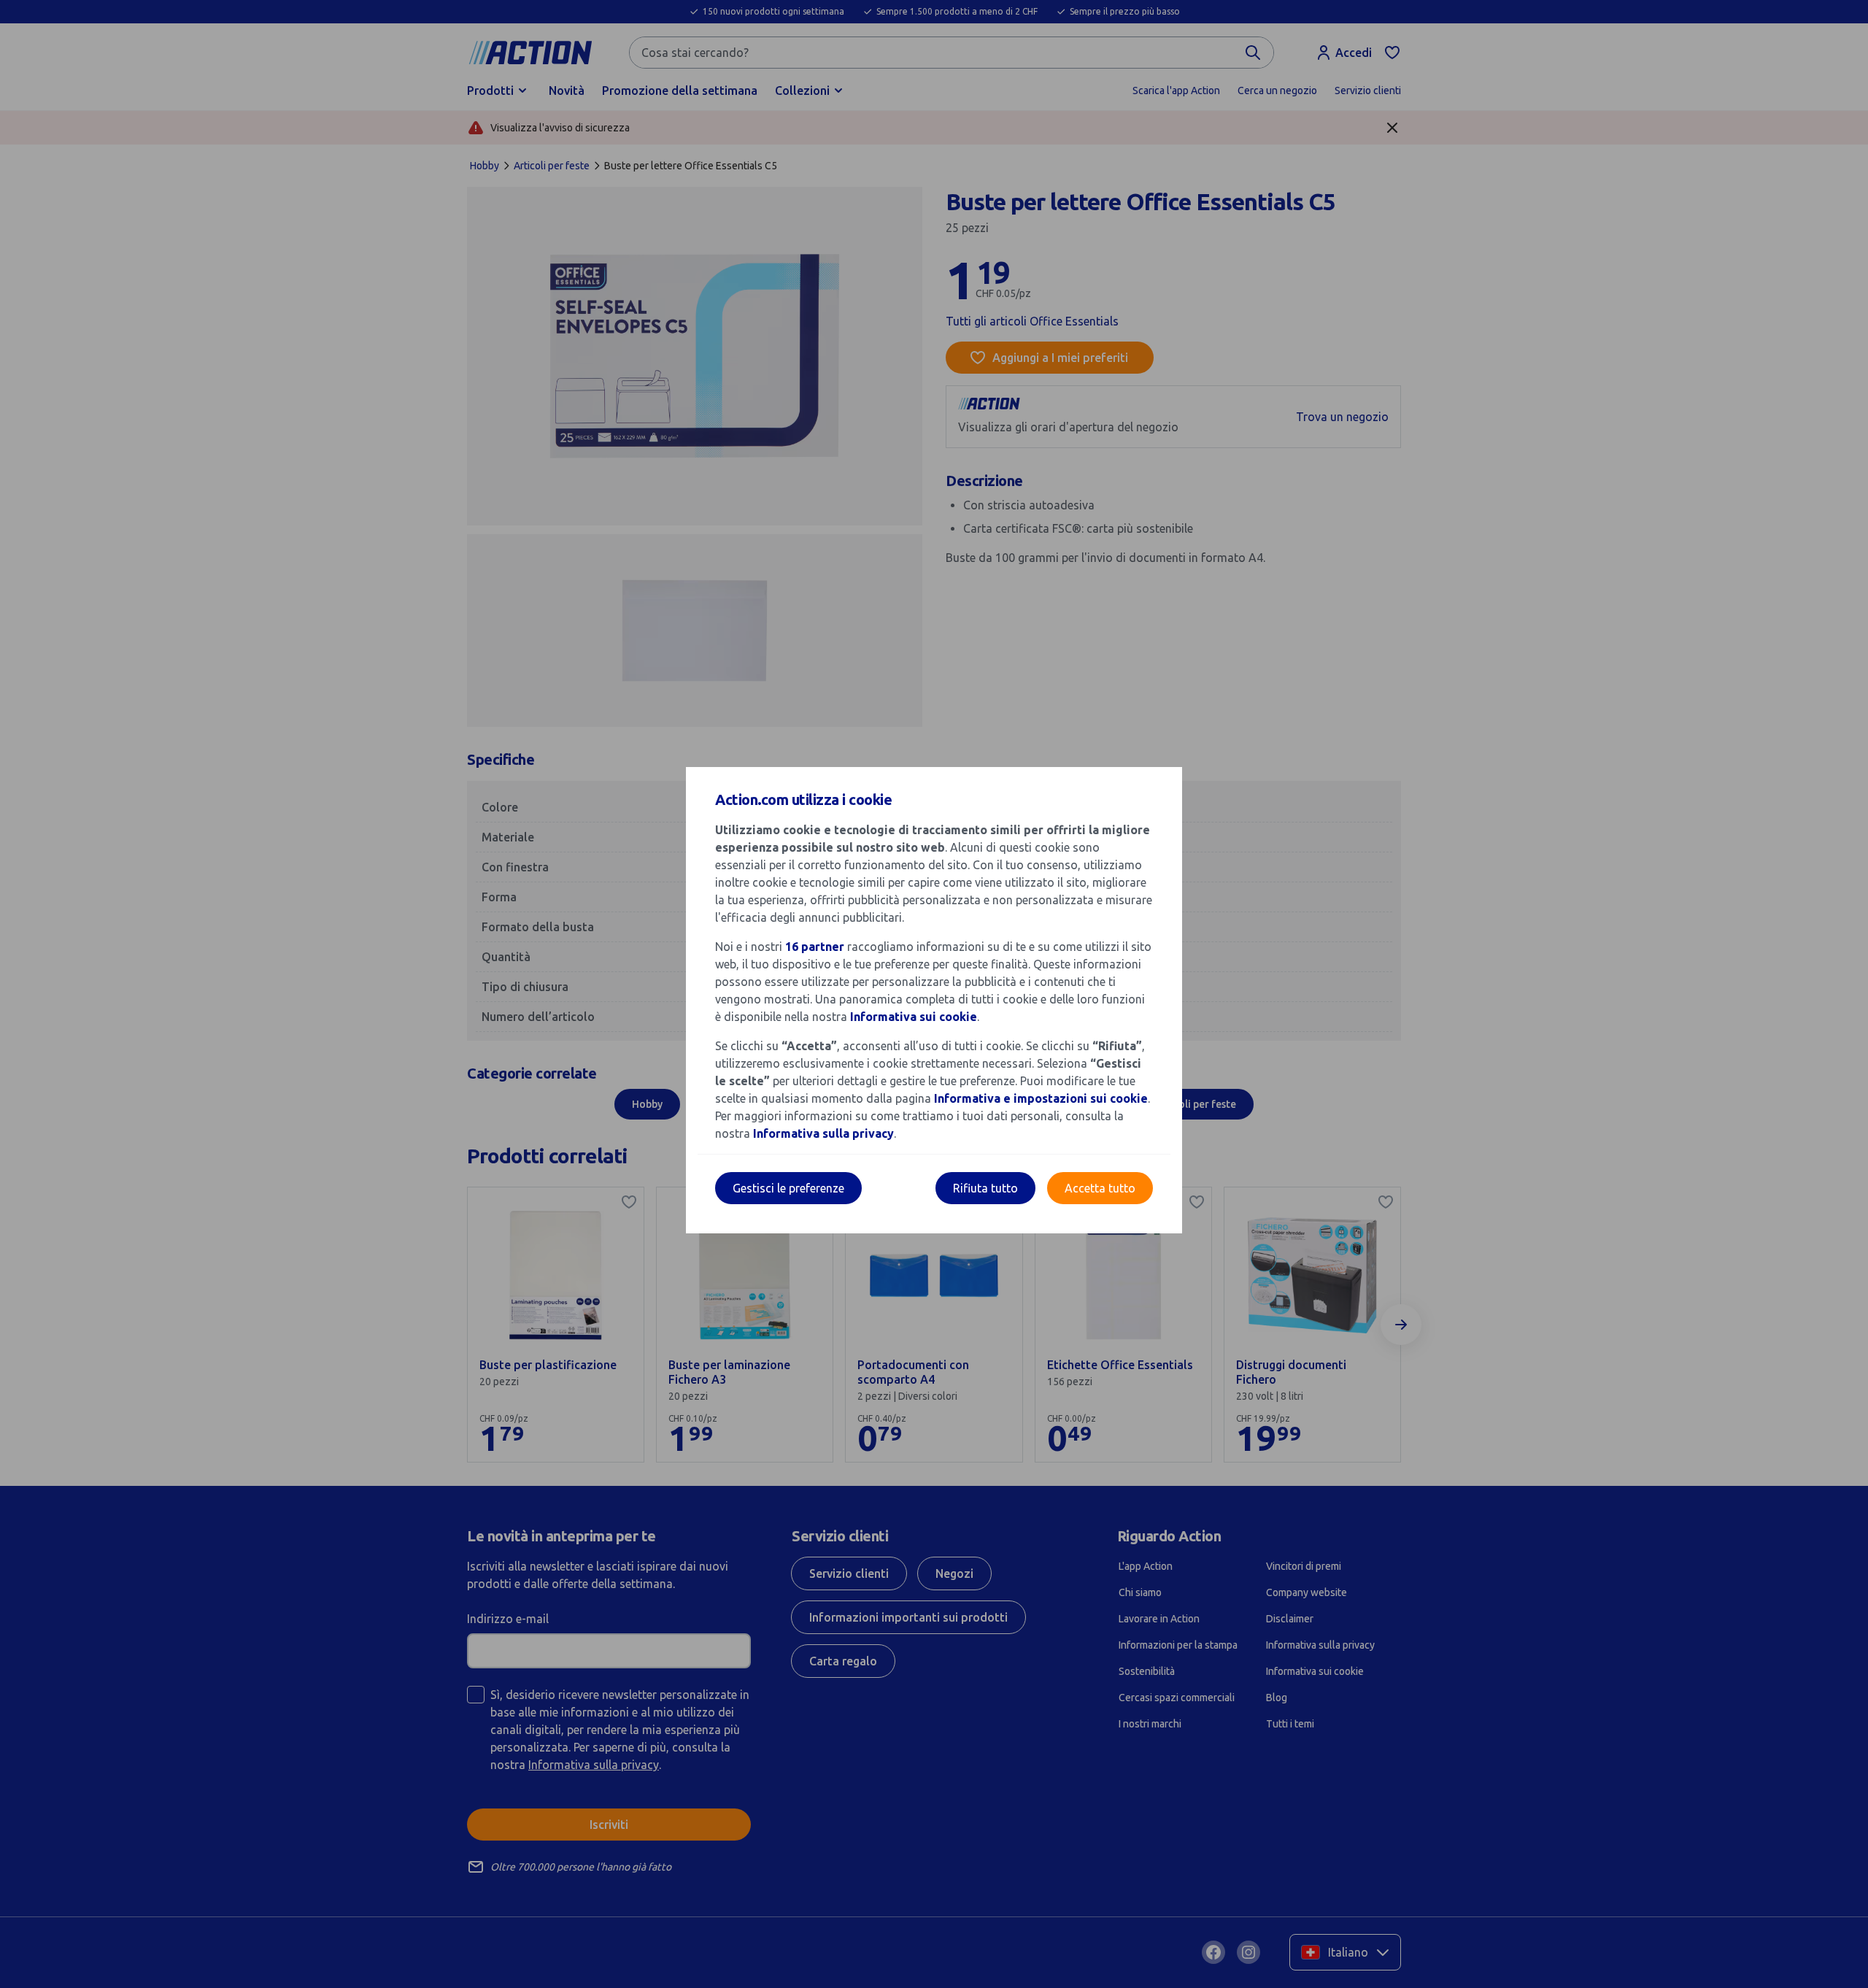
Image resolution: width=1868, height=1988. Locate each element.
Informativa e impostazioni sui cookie (1041, 1098)
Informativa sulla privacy (823, 1133)
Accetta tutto (1100, 1188)
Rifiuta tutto (985, 1188)
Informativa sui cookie (914, 1017)
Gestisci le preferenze (788, 1188)
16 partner (815, 947)
